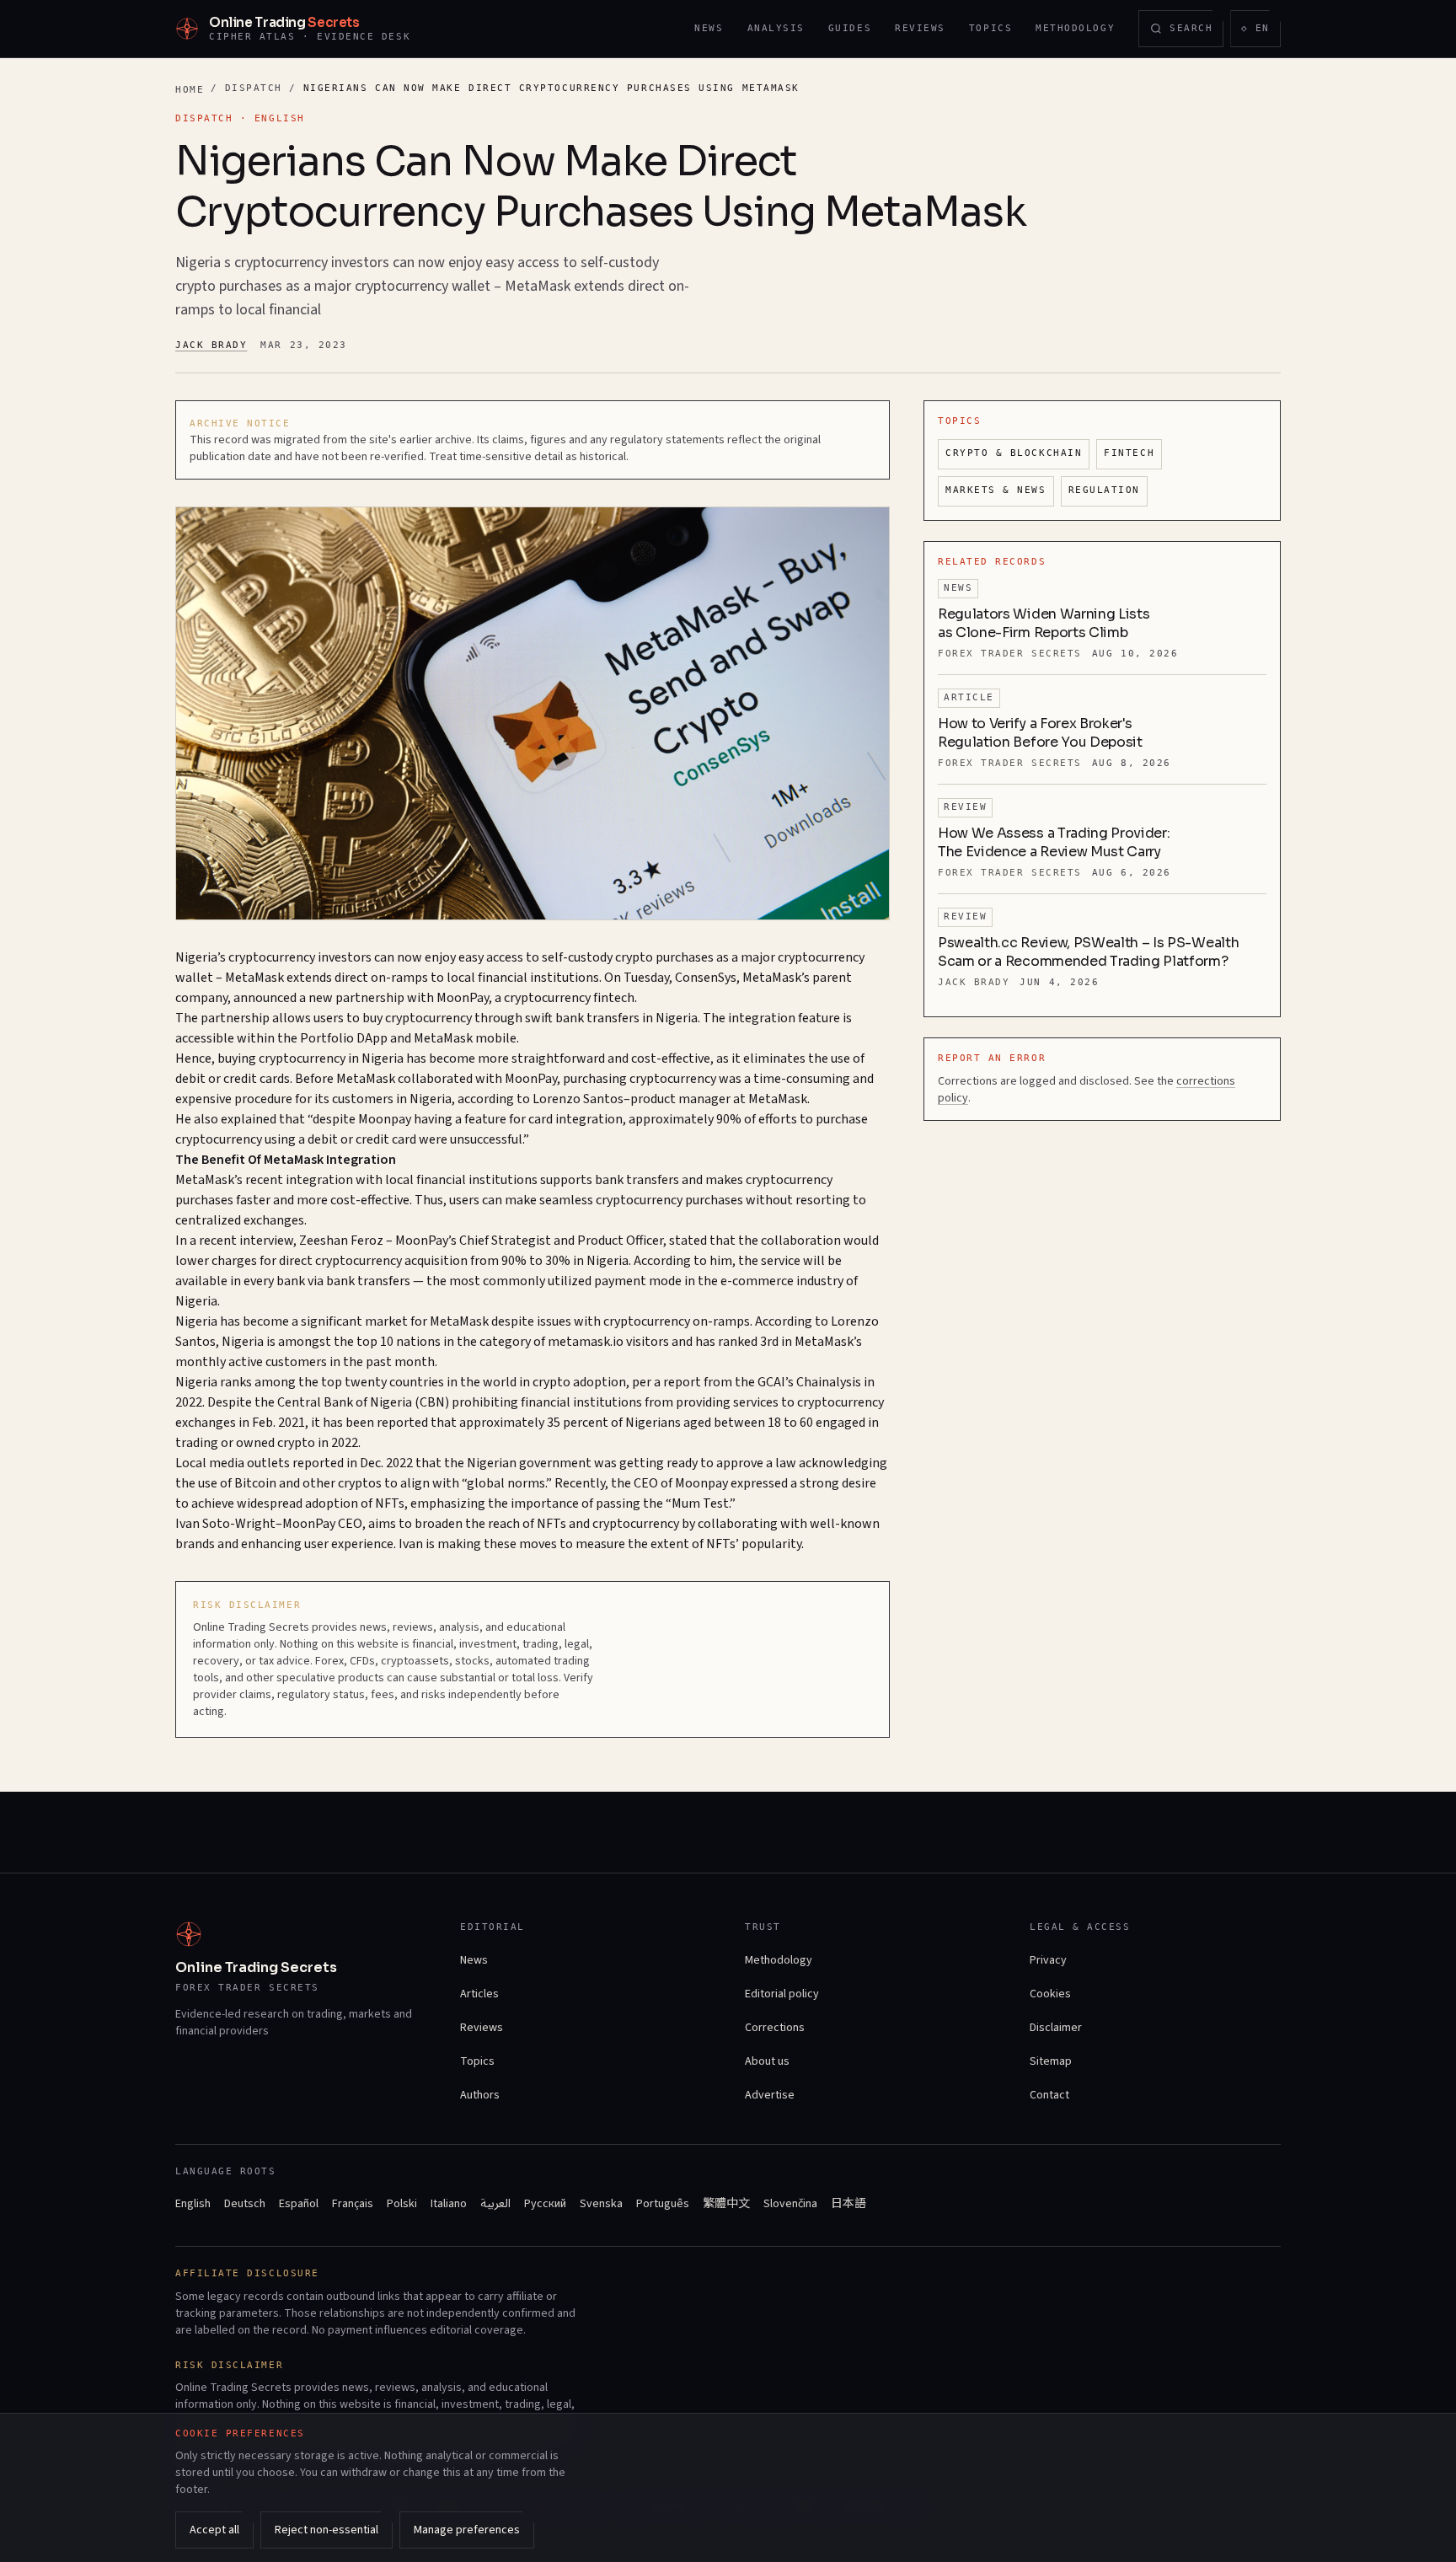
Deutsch (245, 2204)
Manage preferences (467, 2530)
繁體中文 (726, 2204)
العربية (495, 2204)
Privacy (1048, 1960)
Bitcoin (255, 1483)
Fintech (1129, 453)
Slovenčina (790, 2204)
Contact (1049, 2095)
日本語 (848, 2204)
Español (299, 2204)
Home (190, 90)
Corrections (775, 2028)
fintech (614, 998)
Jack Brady (211, 345)
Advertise (770, 2095)
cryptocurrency (272, 957)
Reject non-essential (327, 2530)
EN (1261, 32)
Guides (850, 28)
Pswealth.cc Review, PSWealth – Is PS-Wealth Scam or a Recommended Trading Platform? (1088, 952)
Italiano (449, 2204)
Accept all (214, 2530)
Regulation (1104, 490)
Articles (479, 1994)
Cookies (1050, 1994)
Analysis (776, 28)
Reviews (920, 28)
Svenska (601, 2204)
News (709, 28)
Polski (402, 2204)
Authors (480, 2095)
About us (767, 2061)
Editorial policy (782, 1994)
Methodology (1075, 28)
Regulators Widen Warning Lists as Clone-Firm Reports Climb (1044, 623)
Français (353, 2204)
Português (663, 2204)
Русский (545, 2204)
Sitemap (1051, 2061)
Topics (990, 28)
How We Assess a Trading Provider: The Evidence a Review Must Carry (1054, 842)
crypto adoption (579, 1382)
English (193, 2204)
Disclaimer (1056, 2028)
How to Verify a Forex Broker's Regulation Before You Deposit (1040, 733)
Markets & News (996, 490)
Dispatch (254, 88)
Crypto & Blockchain (1014, 453)
